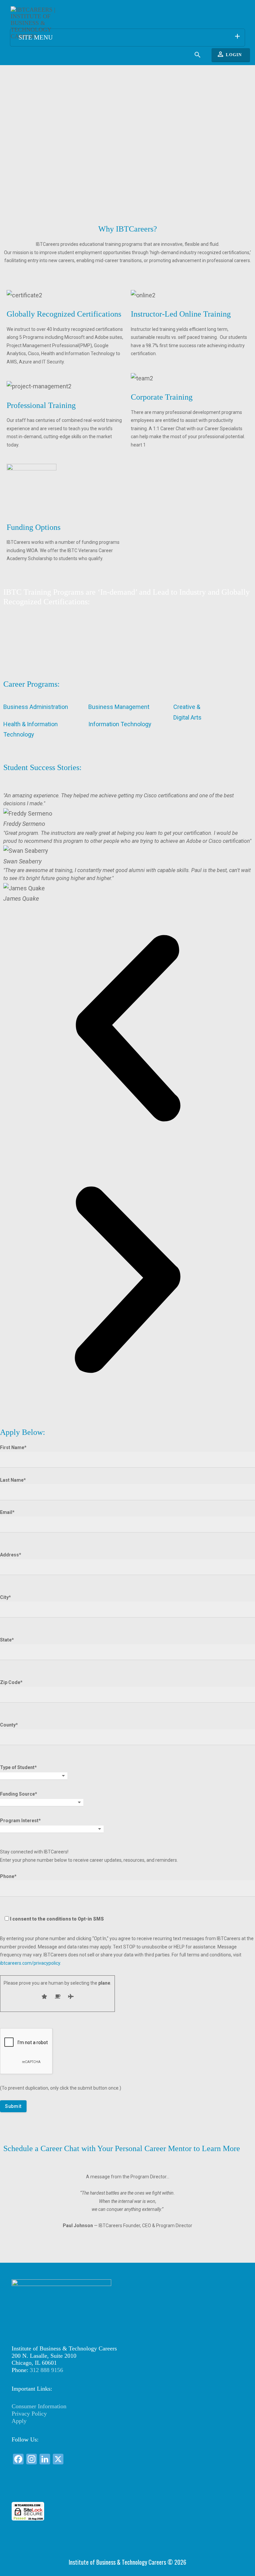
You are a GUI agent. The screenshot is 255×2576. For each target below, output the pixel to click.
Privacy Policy (29, 2414)
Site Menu (130, 37)
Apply (19, 2421)
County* (9, 1725)
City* (5, 1597)
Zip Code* (11, 1682)
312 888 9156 (46, 2370)
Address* (11, 1555)
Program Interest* (20, 1821)
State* (7, 1640)
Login (229, 54)
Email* (7, 1512)
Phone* (52, 1898)
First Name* (13, 1447)
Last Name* (13, 1480)
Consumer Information (39, 2406)
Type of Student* (18, 1767)
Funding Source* (19, 1794)
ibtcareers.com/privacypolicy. (31, 1963)
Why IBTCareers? (128, 229)
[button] (127, 1030)
